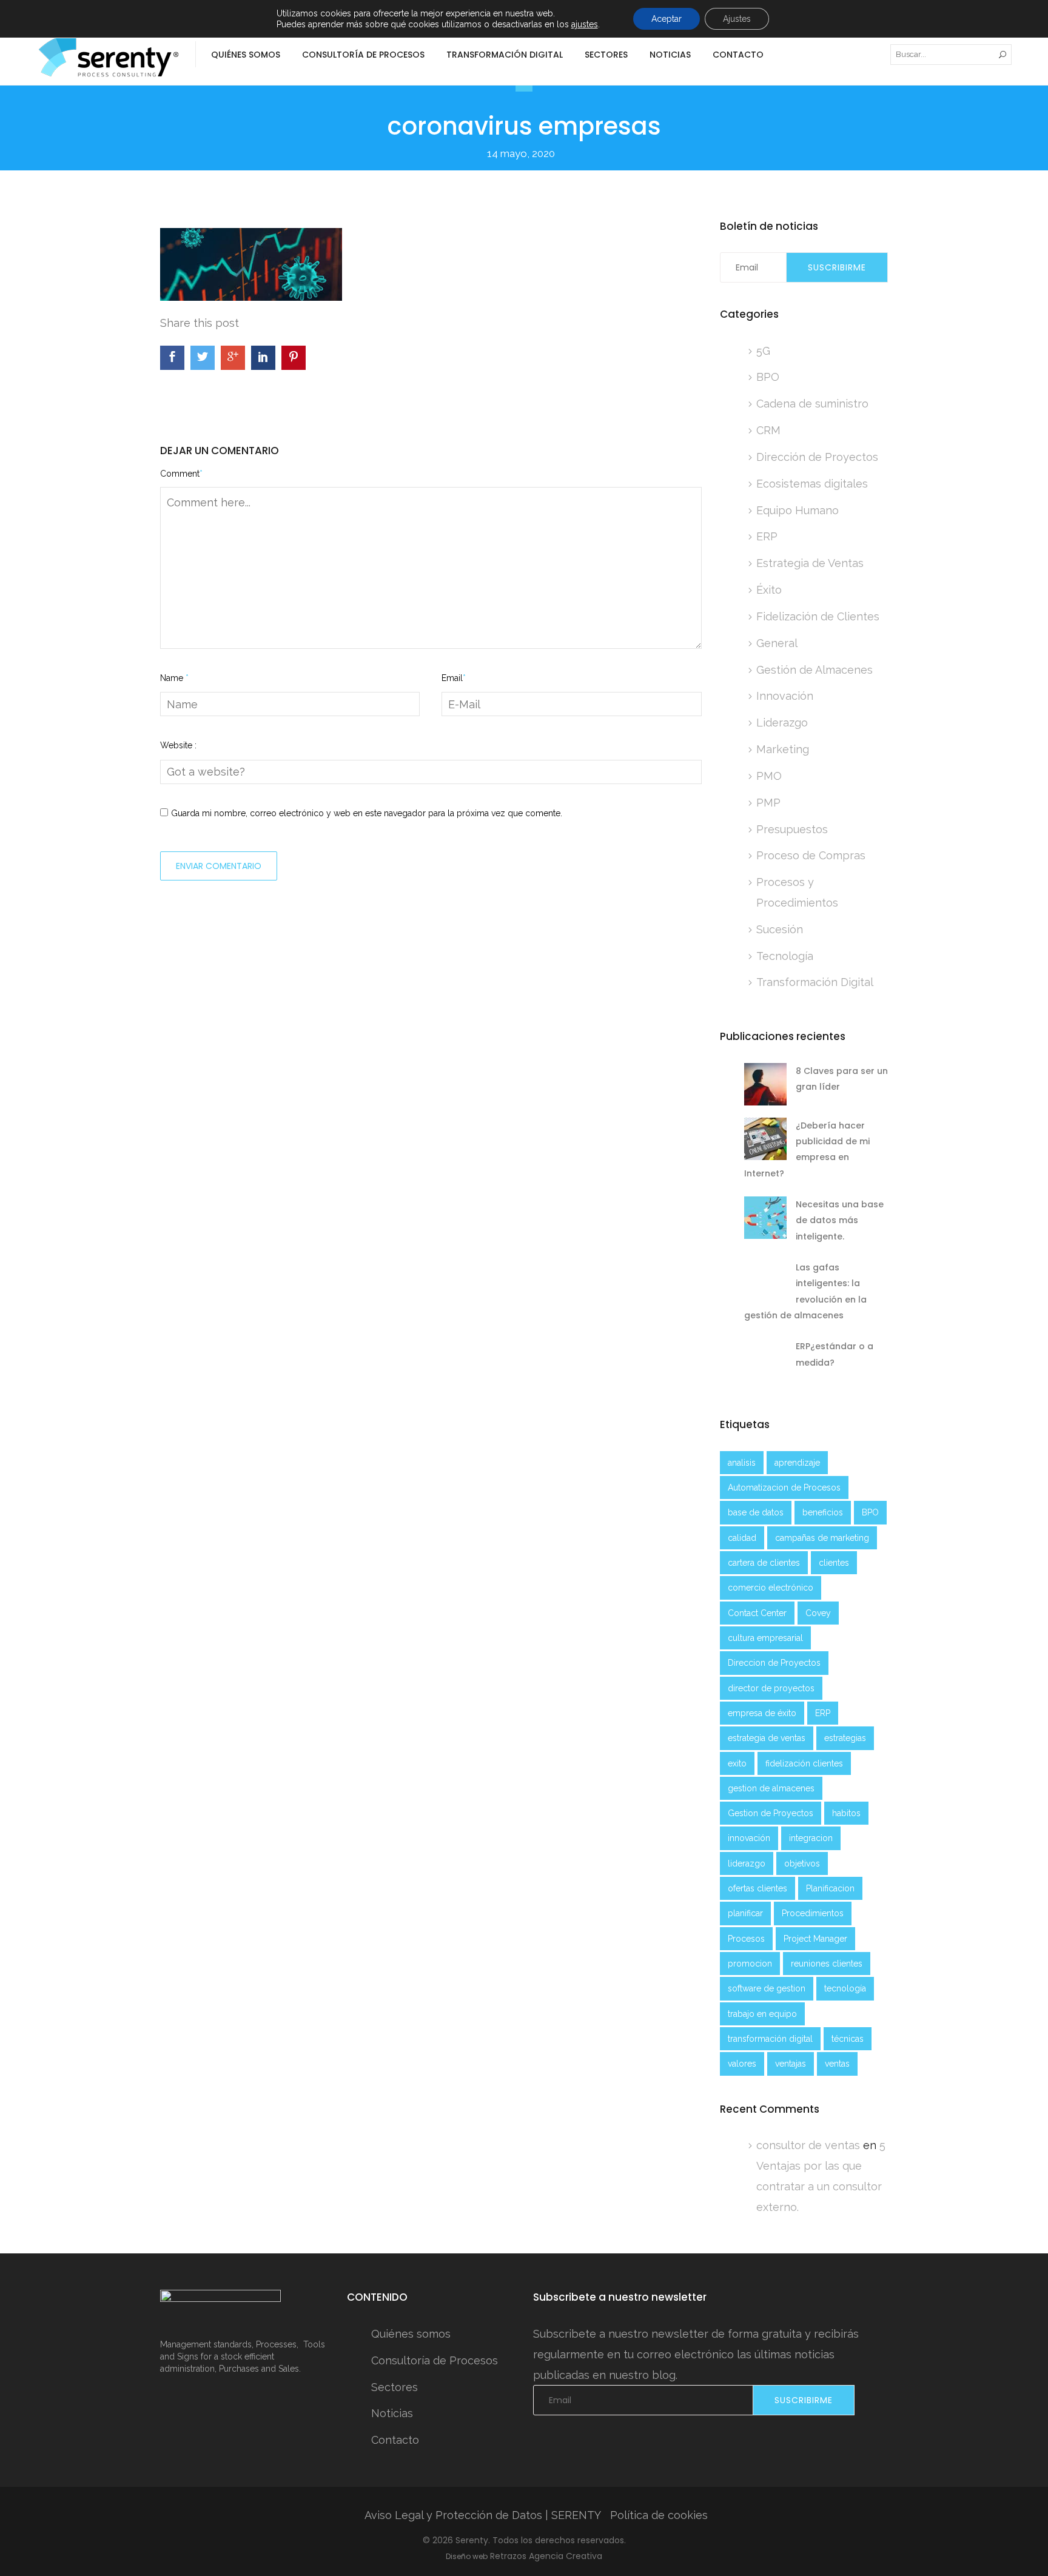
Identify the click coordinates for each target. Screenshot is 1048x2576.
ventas (837, 2064)
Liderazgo (782, 723)
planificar (745, 1913)
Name (174, 678)
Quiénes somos (246, 55)
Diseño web (467, 2556)
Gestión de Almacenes (815, 670)
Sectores (606, 55)
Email (454, 678)
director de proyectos (771, 1688)
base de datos (756, 1512)
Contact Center (757, 1613)
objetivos (802, 1863)
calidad (742, 1538)
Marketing (783, 749)
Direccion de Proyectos (774, 1663)
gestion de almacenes (771, 1788)
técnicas (848, 2039)
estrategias (845, 1738)
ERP (767, 536)
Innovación (785, 696)
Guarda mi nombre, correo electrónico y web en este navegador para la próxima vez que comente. (367, 813)
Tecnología (785, 956)
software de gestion (767, 1988)
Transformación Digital (815, 982)
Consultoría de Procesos (363, 55)
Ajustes (737, 19)
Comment (181, 474)
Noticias (670, 55)
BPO (768, 377)
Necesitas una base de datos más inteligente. (840, 1220)
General (777, 643)
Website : (178, 745)
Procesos (746, 1939)
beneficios (823, 1512)
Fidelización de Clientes (818, 616)
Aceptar (667, 19)
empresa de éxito (762, 1713)
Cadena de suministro (812, 404)
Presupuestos (792, 829)
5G (763, 351)
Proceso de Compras (811, 855)
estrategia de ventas (767, 1738)
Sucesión (780, 929)
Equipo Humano (798, 510)
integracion (811, 1838)
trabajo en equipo (762, 2014)
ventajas (791, 2064)
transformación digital (770, 2039)
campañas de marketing (822, 1538)
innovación (749, 1838)
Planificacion (830, 1888)
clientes (834, 1563)
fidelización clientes (804, 1763)
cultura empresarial (765, 1638)
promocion (750, 1964)
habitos (846, 1813)
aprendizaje (797, 1463)
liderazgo (747, 1863)
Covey (818, 1613)
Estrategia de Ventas (810, 563)
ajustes (585, 24)
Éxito (769, 590)
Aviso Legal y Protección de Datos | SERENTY (483, 2515)
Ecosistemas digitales (812, 484)
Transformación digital (505, 55)
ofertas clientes (757, 1888)
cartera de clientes (764, 1563)
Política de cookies (659, 2515)
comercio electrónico (771, 1588)
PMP (768, 803)
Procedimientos (813, 1913)
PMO (769, 776)
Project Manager (815, 1939)
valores (742, 2064)
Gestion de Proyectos (771, 1813)
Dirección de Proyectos (817, 457)
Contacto (738, 55)
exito (737, 1763)
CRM (768, 430)
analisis (742, 1463)
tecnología (845, 1988)
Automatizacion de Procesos (784, 1488)
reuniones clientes (827, 1964)
